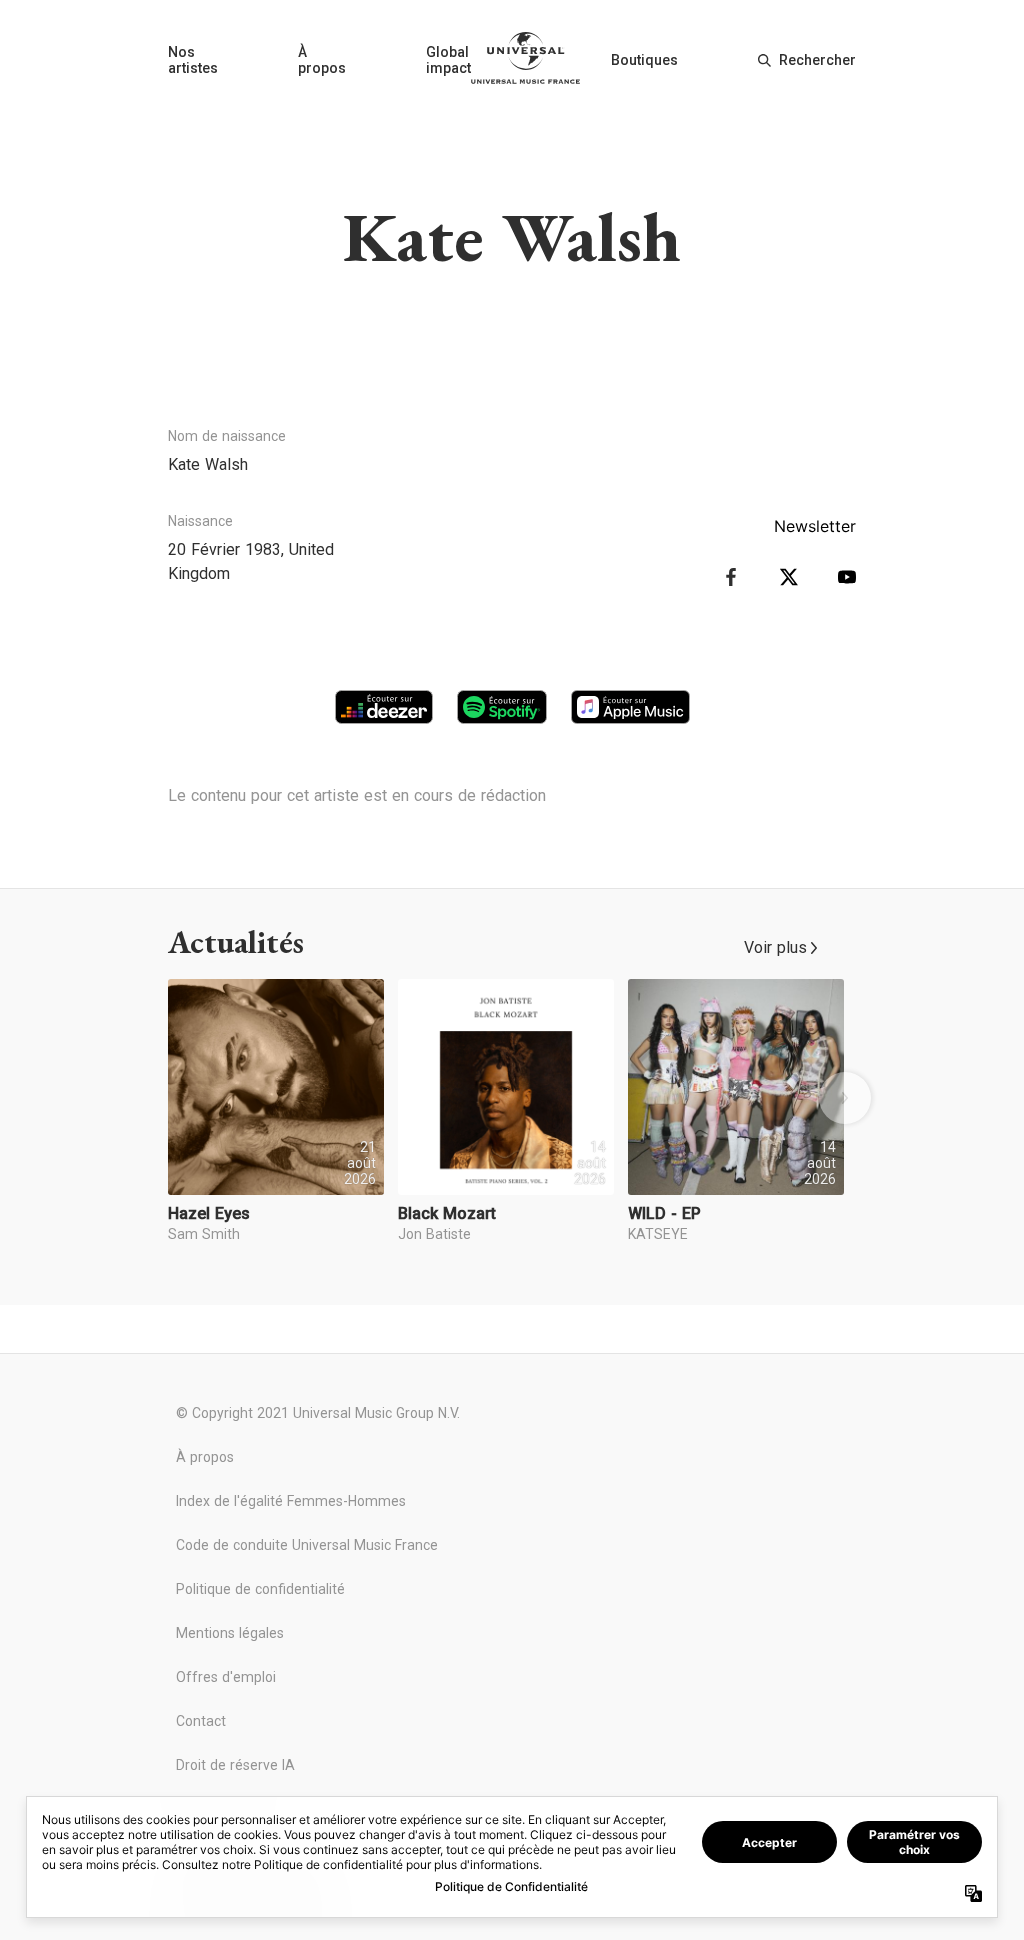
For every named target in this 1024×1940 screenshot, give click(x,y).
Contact (201, 1721)
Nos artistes (193, 60)
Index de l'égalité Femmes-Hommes (291, 1501)
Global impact (448, 60)
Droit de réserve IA (235, 1765)
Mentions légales (230, 1633)
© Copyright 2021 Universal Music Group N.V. (318, 1413)
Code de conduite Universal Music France (307, 1545)
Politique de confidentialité (260, 1589)
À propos (322, 60)
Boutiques (644, 60)
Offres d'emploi (226, 1677)
